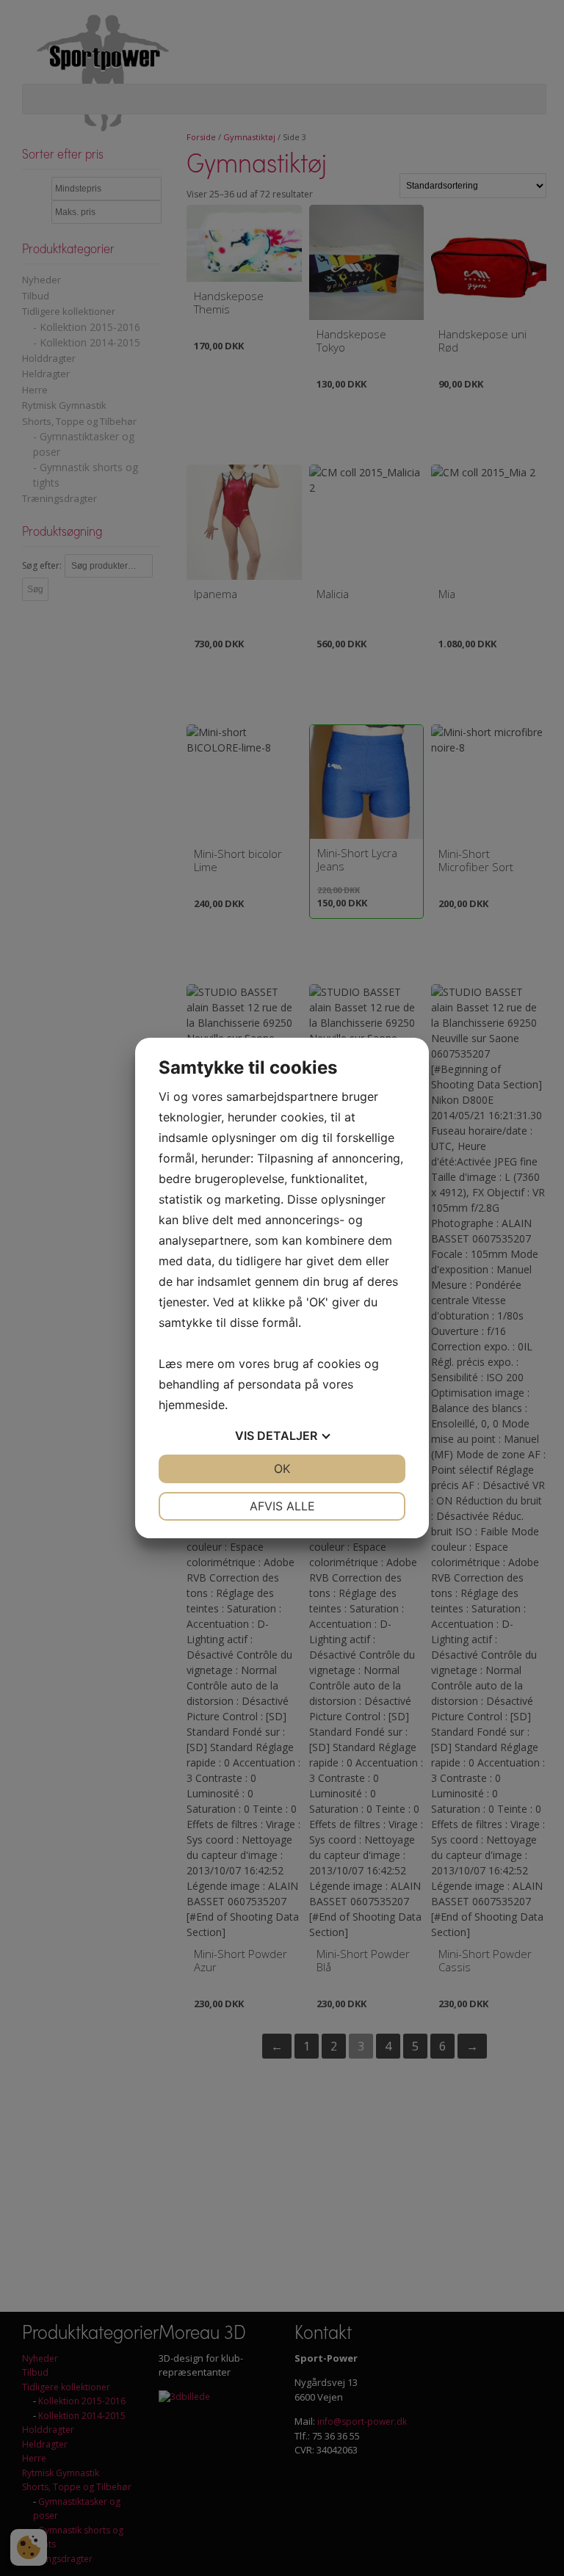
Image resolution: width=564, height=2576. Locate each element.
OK (282, 1469)
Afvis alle (282, 1506)
